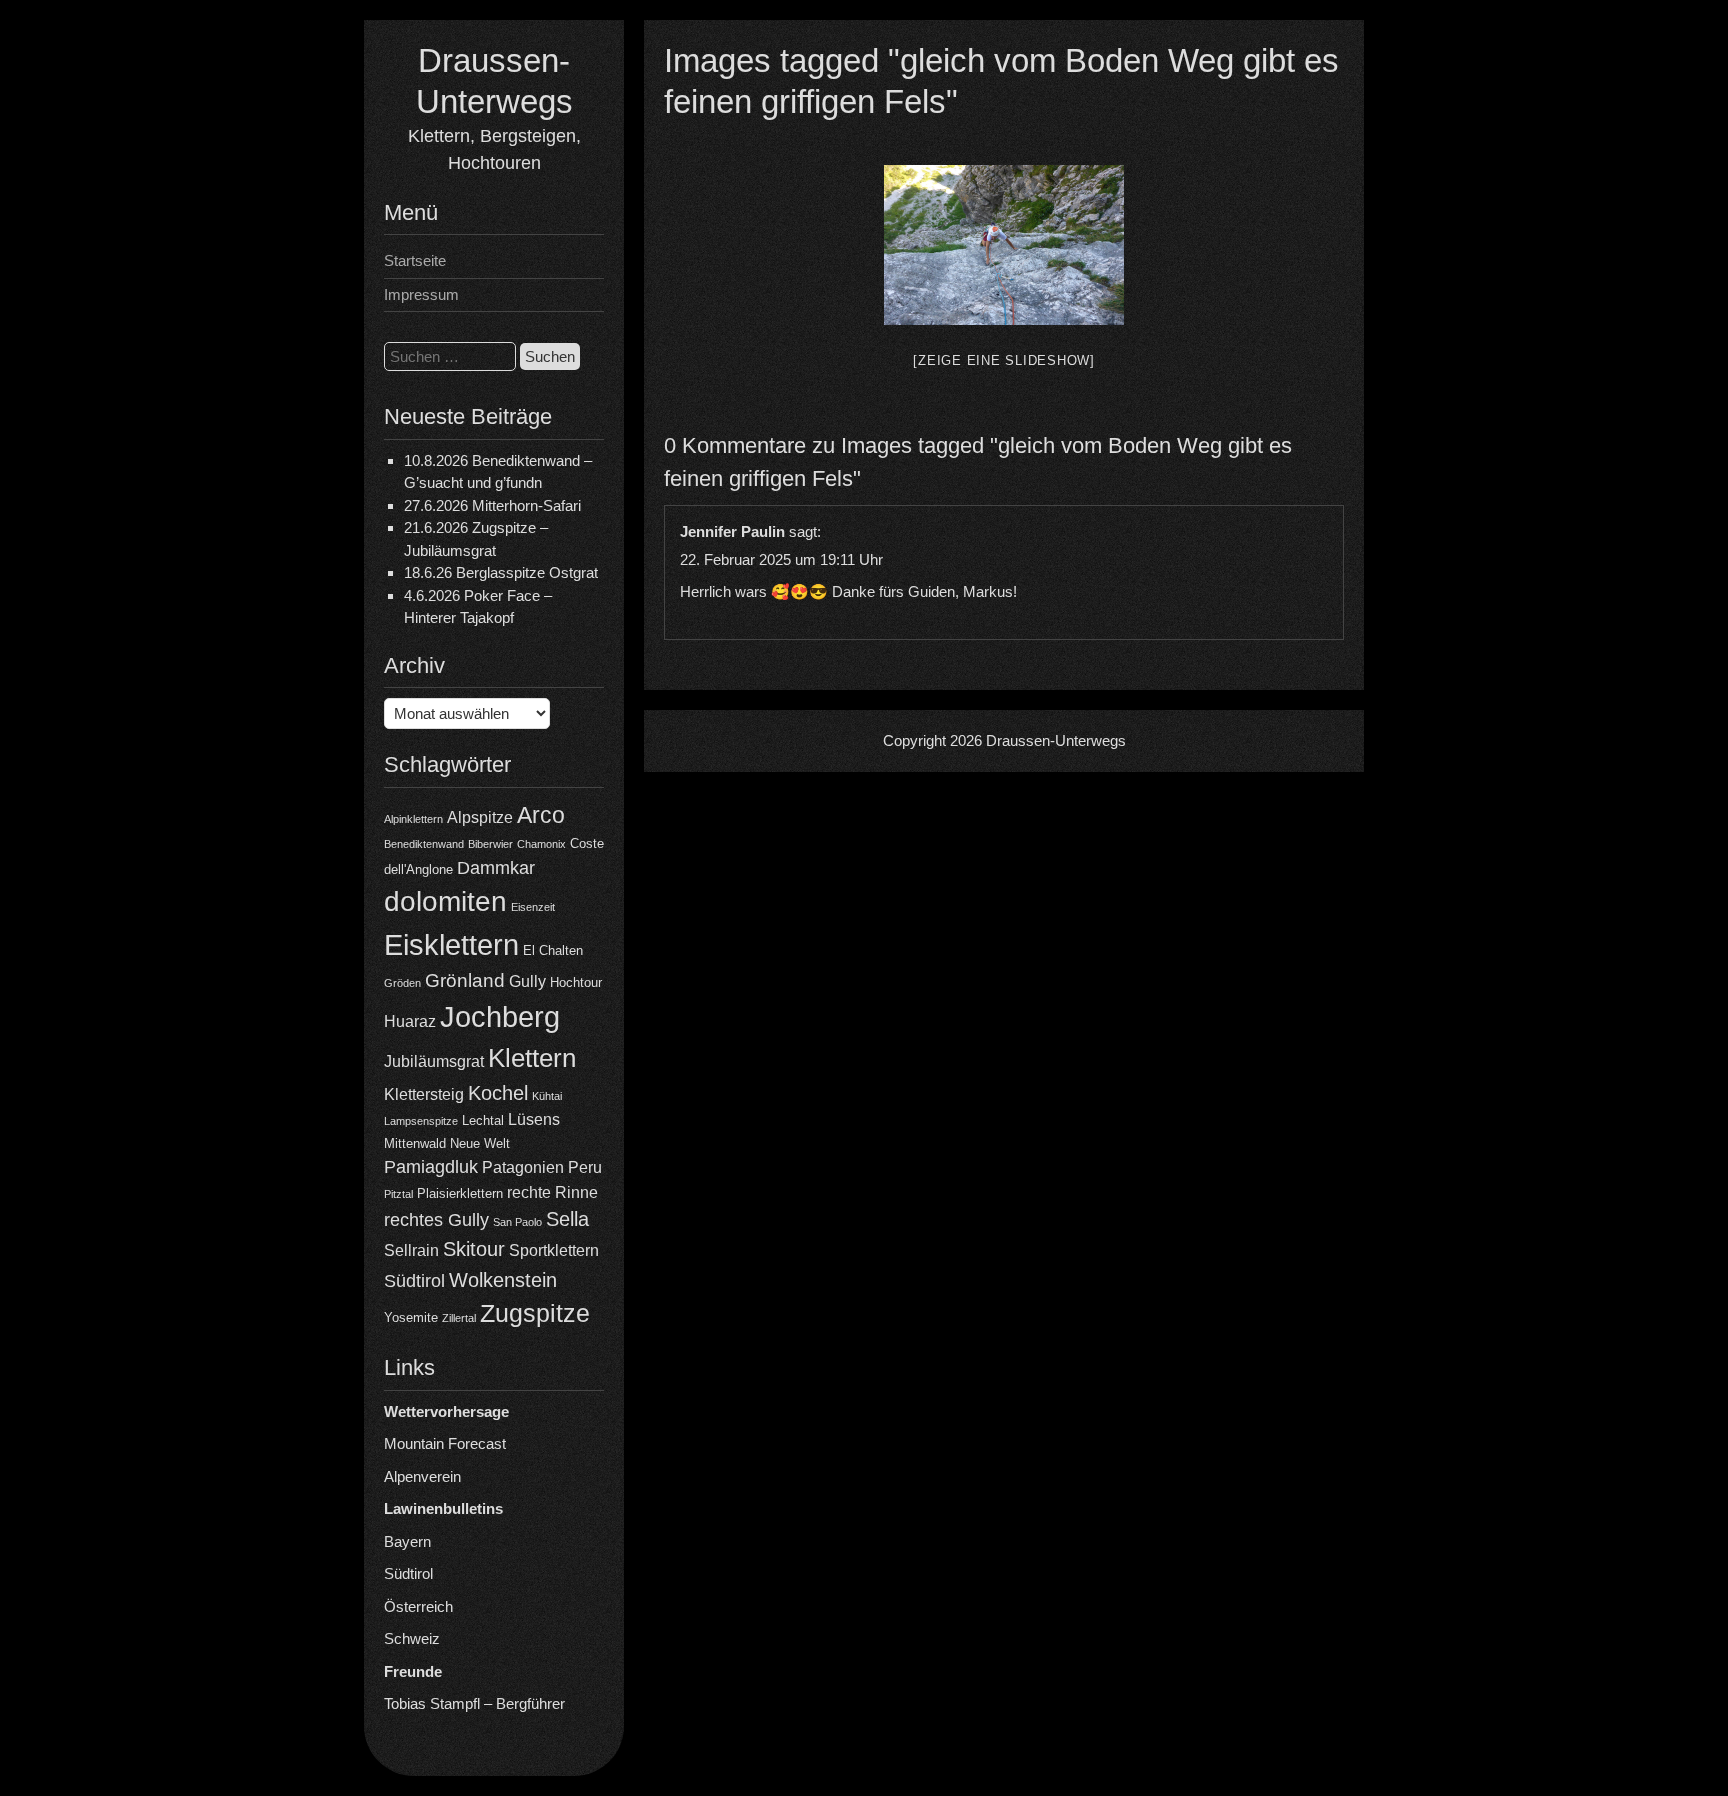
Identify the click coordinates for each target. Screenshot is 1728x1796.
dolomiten (445, 901)
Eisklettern (451, 944)
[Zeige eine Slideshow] (1004, 360)
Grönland (465, 980)
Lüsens (534, 1119)
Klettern (532, 1058)
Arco (541, 815)
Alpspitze (480, 817)
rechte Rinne (552, 1192)
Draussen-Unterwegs (1056, 740)
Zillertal (459, 1318)
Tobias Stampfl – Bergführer (474, 1703)
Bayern (407, 1541)
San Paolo (517, 1222)
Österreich (418, 1606)
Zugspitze (535, 1313)
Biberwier (490, 844)
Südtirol (414, 1281)
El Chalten (553, 950)
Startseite (415, 260)
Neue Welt (480, 1143)
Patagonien (523, 1167)
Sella (567, 1219)
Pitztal (398, 1194)
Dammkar (496, 868)
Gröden (402, 983)
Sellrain (411, 1250)
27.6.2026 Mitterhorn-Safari (492, 505)
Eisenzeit (533, 907)
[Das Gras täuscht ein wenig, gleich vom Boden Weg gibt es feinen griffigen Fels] (1004, 245)
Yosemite (411, 1317)
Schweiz (412, 1638)
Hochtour (576, 982)
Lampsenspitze (421, 1121)
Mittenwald (415, 1143)
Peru (585, 1167)
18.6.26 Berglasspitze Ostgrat (501, 572)
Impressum (421, 294)
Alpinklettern (413, 819)
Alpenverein (422, 1476)
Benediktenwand (424, 844)
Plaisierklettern (460, 1193)
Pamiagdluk (431, 1167)
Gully (527, 981)
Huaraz (410, 1021)
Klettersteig (424, 1094)
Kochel (498, 1093)
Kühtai (547, 1096)
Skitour (474, 1249)
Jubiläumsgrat (434, 1061)
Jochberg (500, 1016)
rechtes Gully (436, 1220)
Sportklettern (554, 1250)
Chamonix (541, 844)
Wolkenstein (503, 1280)
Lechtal (483, 1120)
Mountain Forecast (445, 1443)
